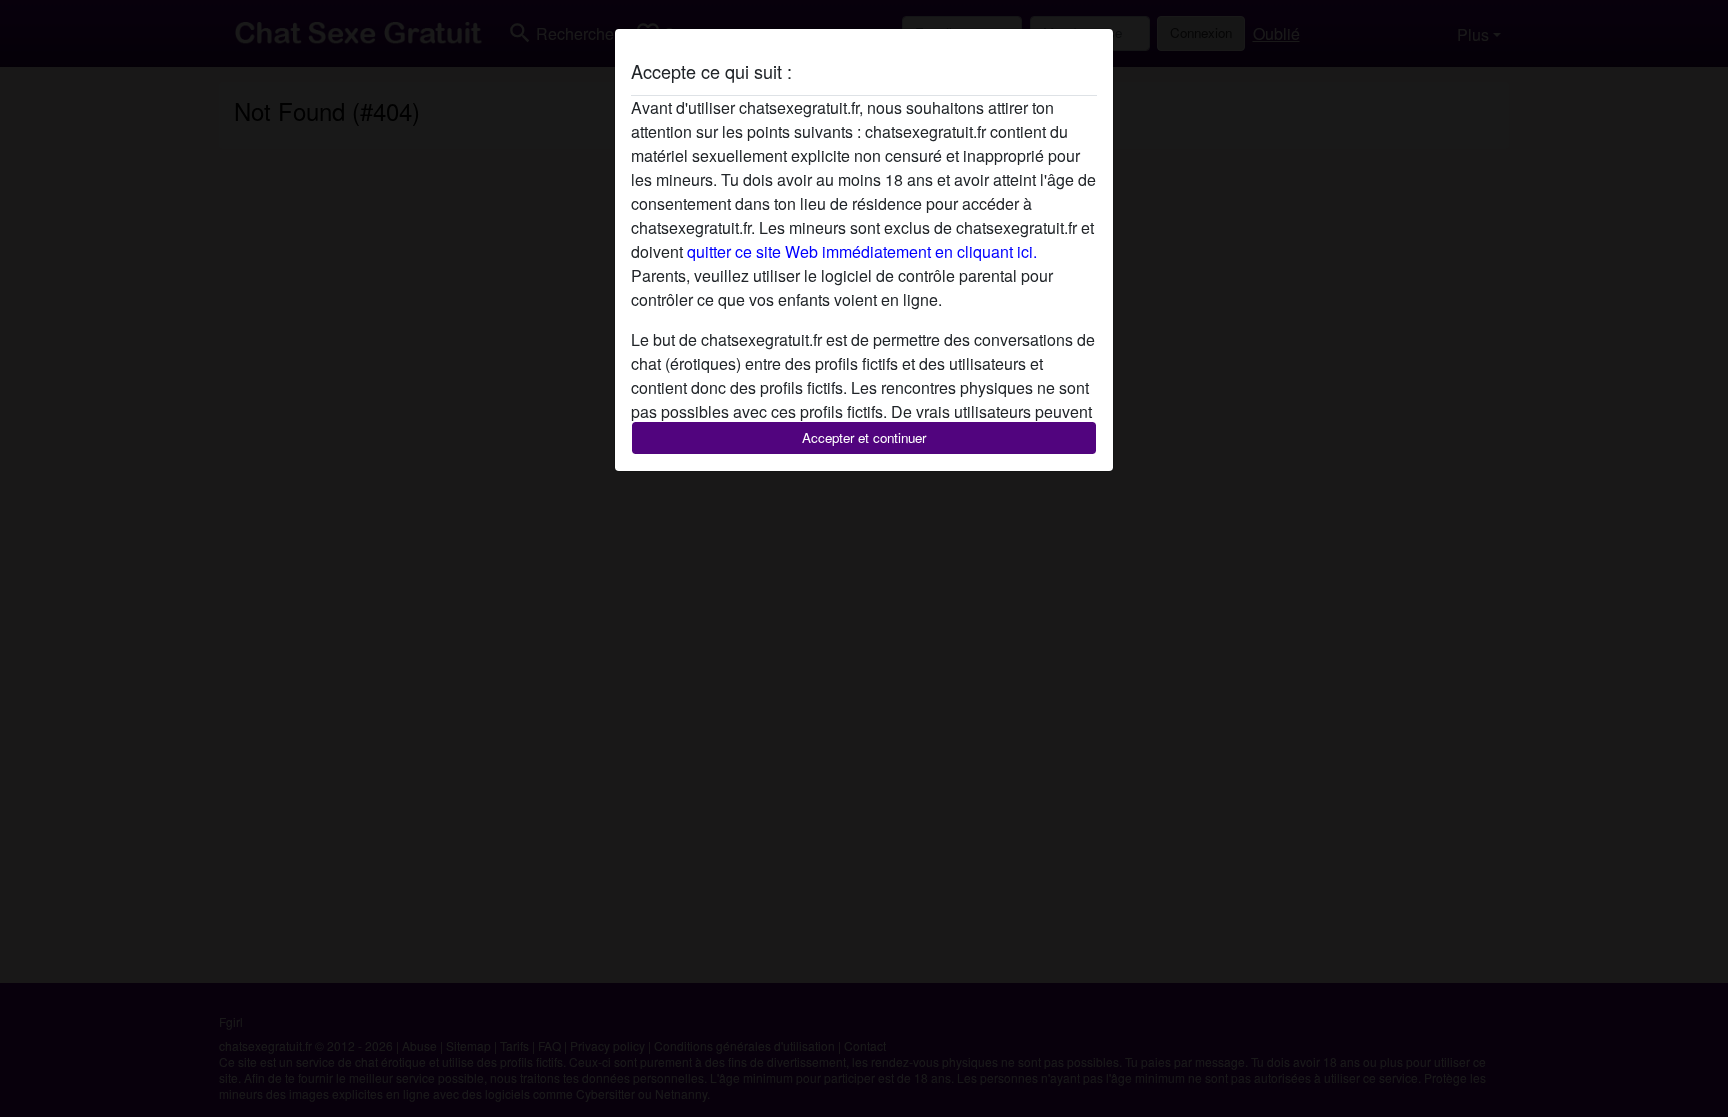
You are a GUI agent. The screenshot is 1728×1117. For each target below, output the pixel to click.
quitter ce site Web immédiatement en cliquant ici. (862, 251)
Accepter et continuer (864, 437)
